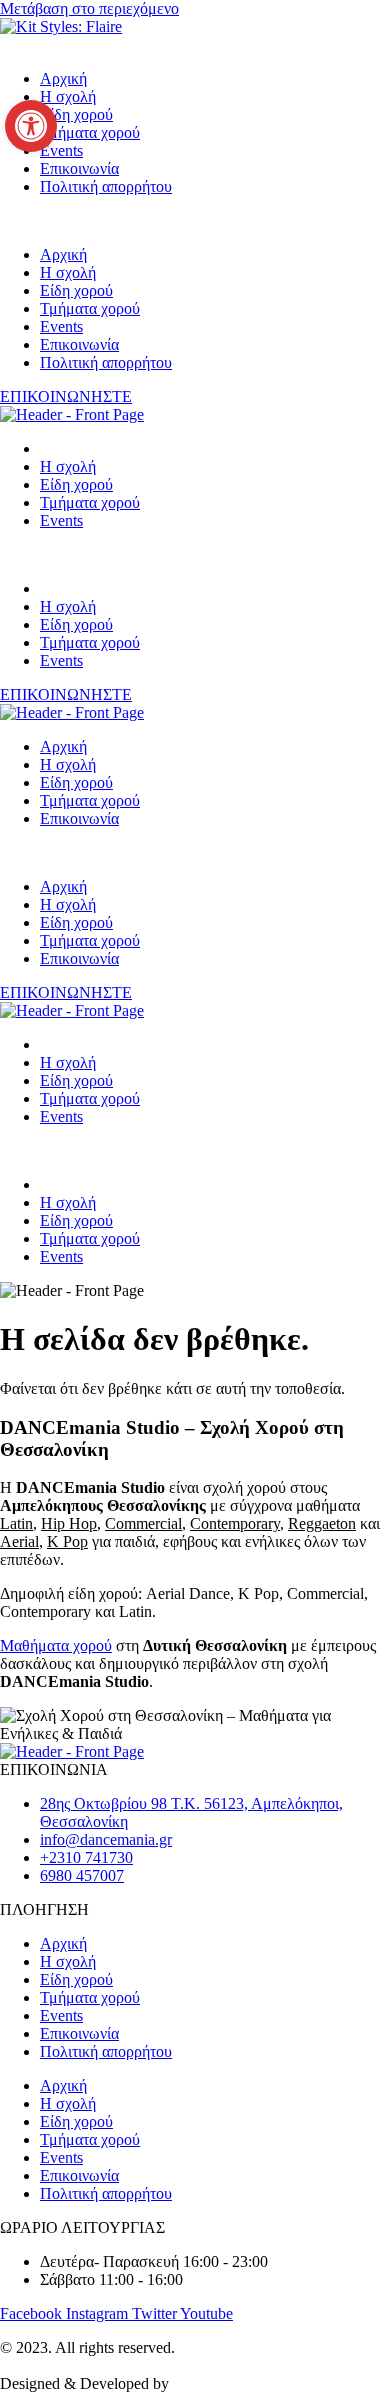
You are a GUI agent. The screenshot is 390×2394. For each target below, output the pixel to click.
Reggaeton (322, 1523)
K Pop (67, 1541)
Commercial (143, 1523)
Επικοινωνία (79, 168)
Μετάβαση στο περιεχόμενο (89, 8)
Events (61, 150)
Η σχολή (68, 96)
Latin (16, 1523)
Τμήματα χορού (90, 132)
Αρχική (63, 78)
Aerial (19, 1541)
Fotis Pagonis (222, 2383)
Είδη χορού (76, 114)
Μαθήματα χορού (56, 1645)
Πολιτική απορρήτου (106, 186)
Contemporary (235, 1523)
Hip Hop (69, 1523)
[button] (195, 221)
